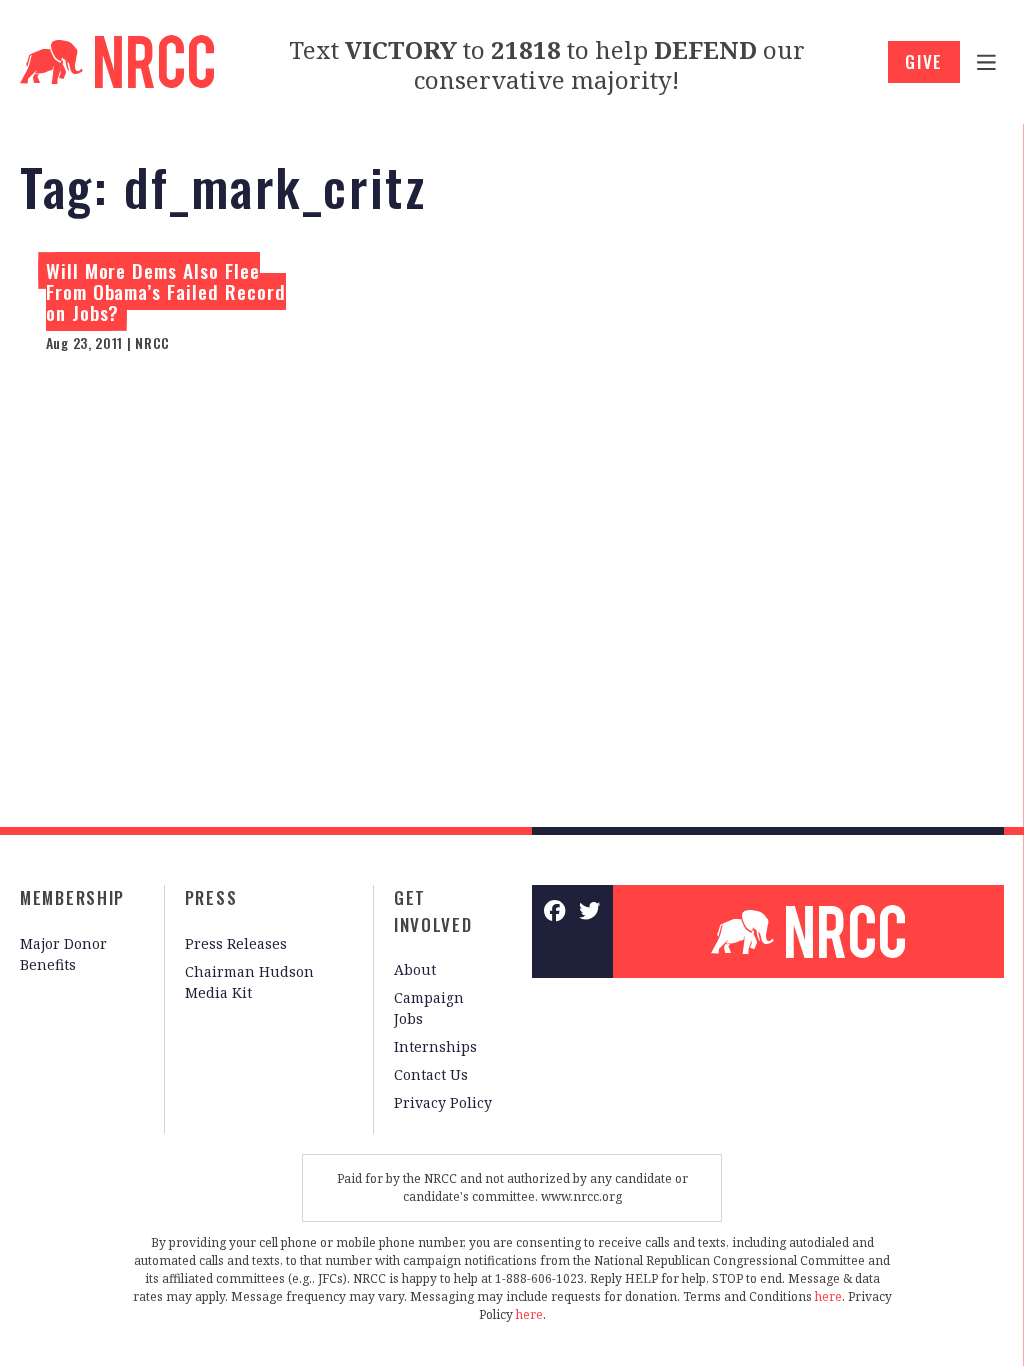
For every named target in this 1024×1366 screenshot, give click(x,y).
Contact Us (431, 1074)
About (415, 969)
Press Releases (236, 943)
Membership (72, 897)
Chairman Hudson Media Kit (249, 982)
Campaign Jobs (429, 1008)
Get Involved (433, 911)
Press (211, 897)
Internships (435, 1046)
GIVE (924, 61)
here (828, 1296)
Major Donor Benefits (63, 954)
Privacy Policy (443, 1102)
